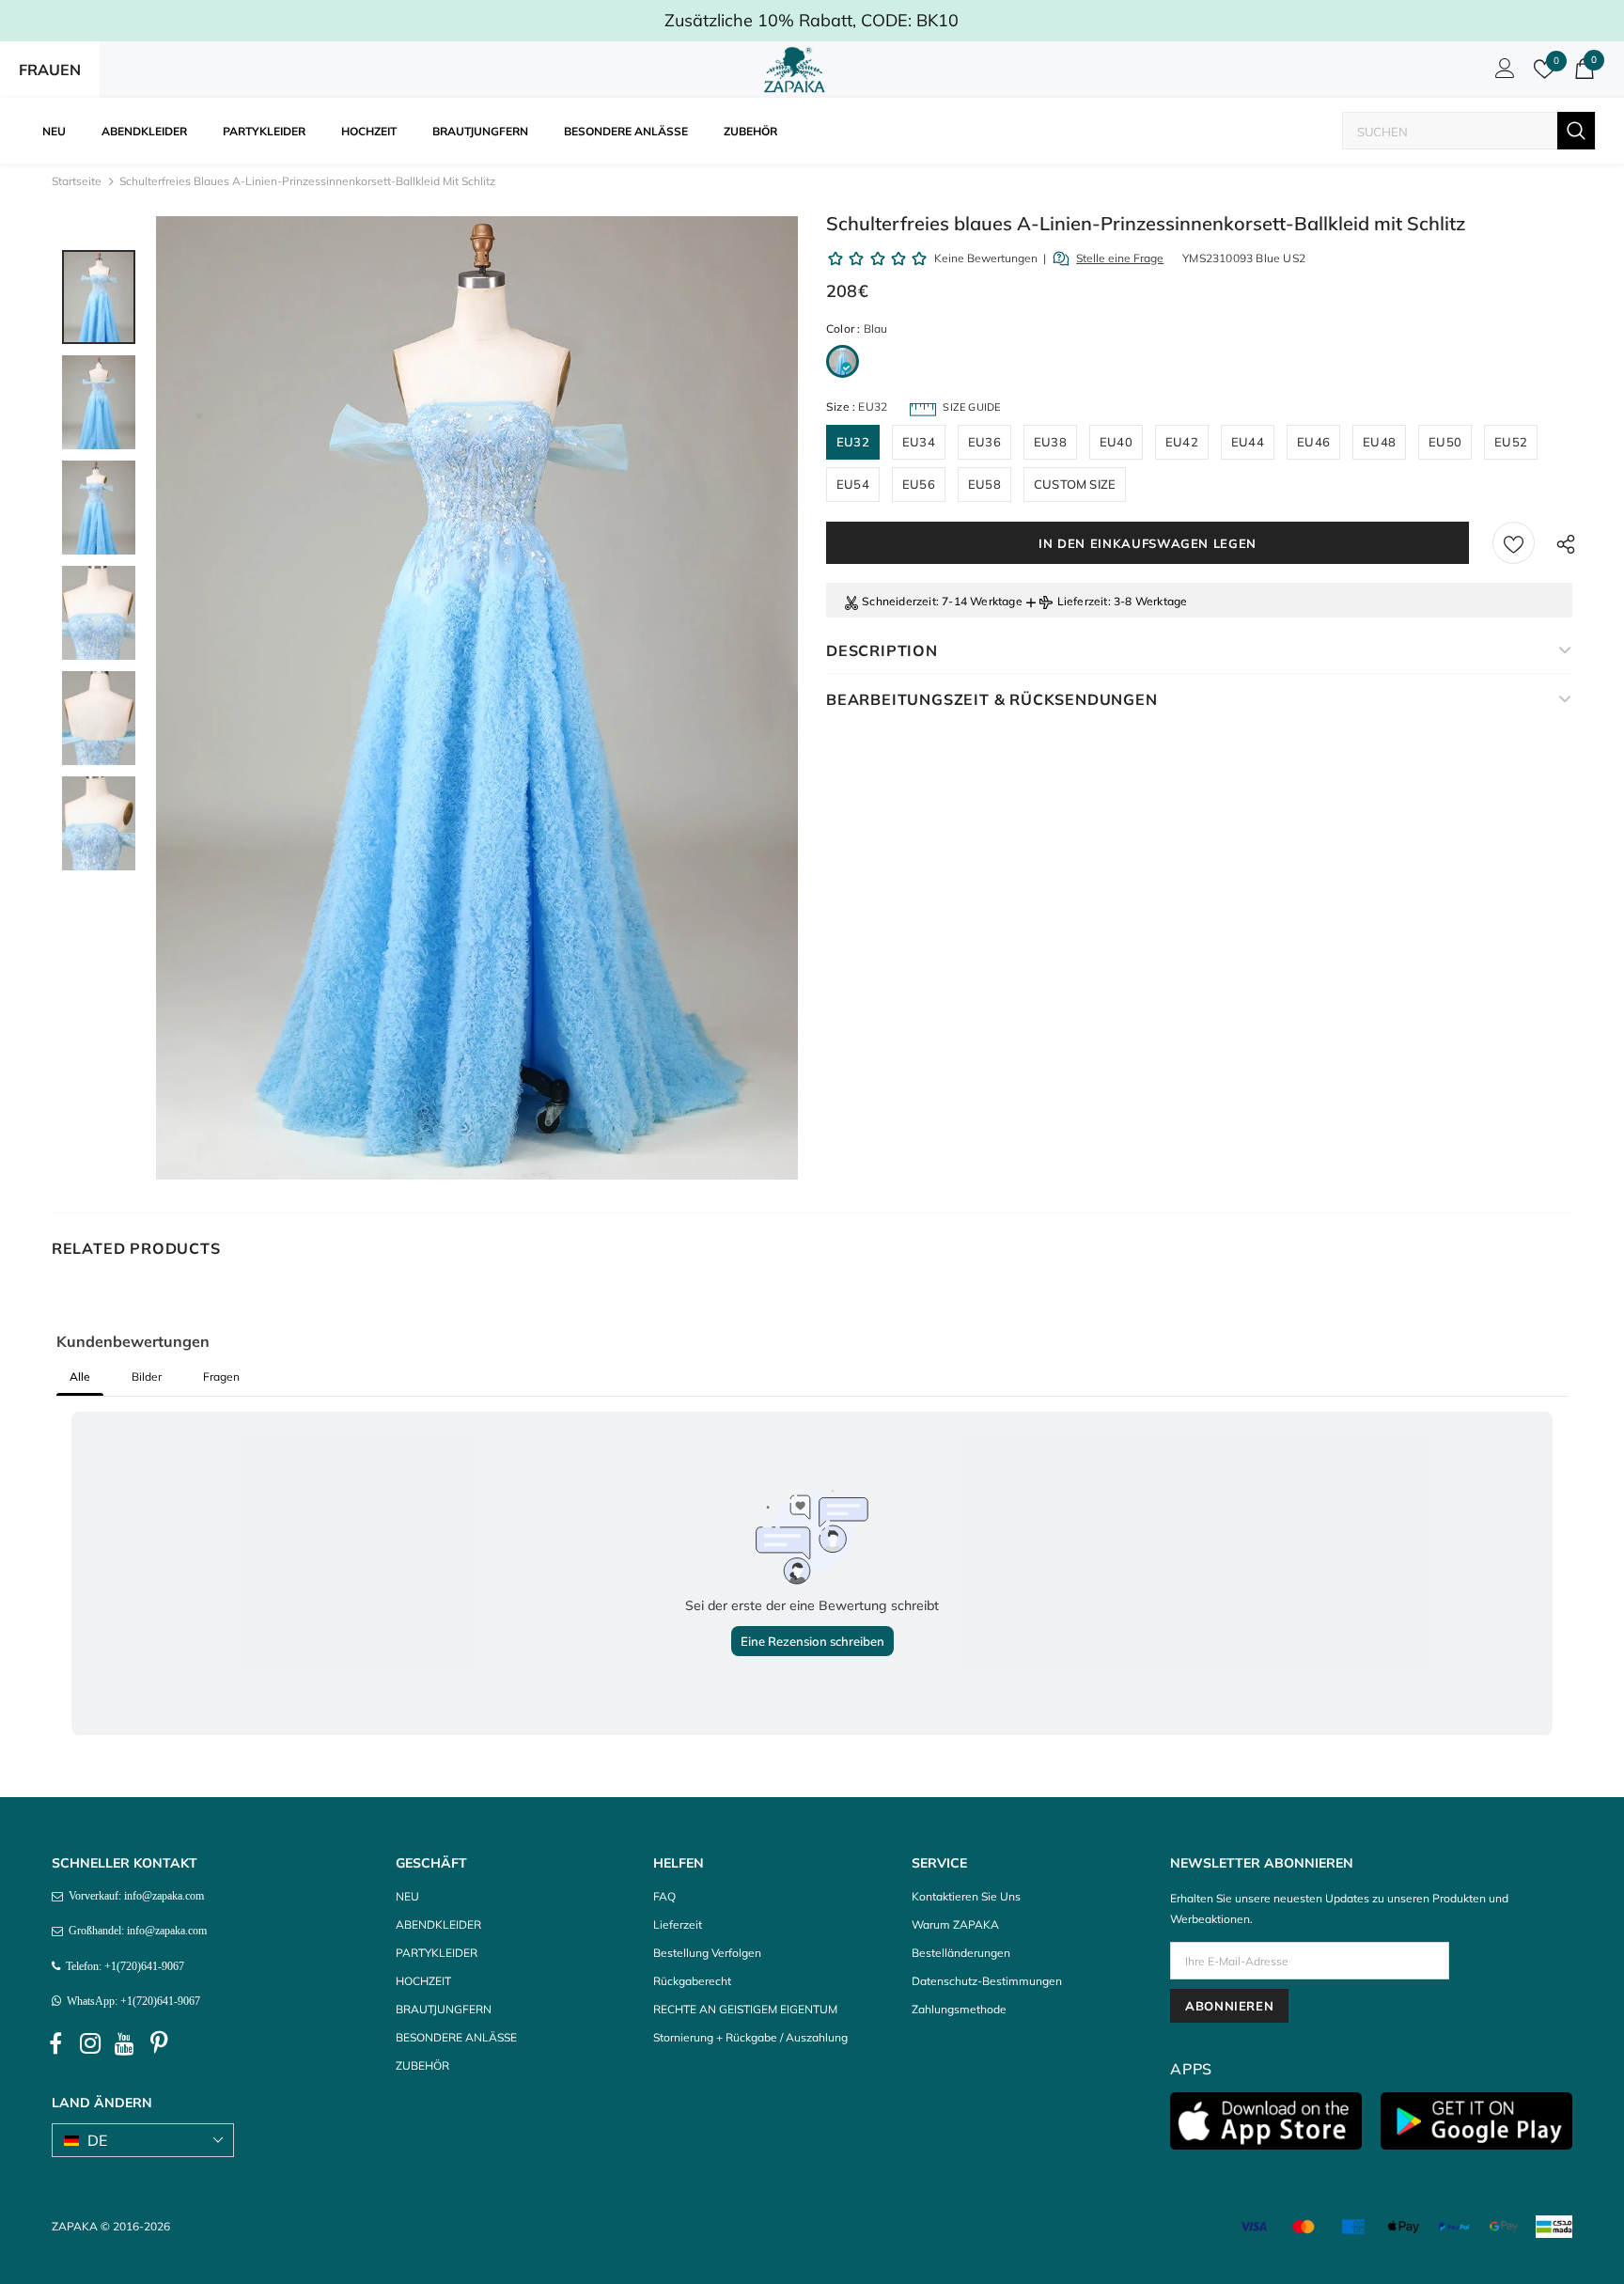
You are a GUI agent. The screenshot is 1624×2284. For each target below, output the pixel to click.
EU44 (1248, 442)
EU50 (1445, 442)
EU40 (1116, 442)
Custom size (1075, 484)
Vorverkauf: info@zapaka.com (133, 1896)
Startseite (77, 181)
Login (1502, 73)
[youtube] (125, 2043)
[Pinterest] (160, 2043)
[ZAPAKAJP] (798, 70)
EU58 (984, 484)
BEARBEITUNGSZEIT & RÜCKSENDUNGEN (992, 699)
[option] (477, 698)
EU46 (1313, 442)
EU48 (1379, 442)
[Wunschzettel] (1514, 543)
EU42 (1182, 442)
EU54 (853, 484)
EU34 (919, 442)
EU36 (984, 442)
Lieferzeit (1083, 601)
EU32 (853, 442)
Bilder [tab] (147, 1377)
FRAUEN (50, 70)
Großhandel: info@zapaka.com (135, 1931)
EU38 (1050, 442)
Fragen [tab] (221, 1377)
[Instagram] (90, 2043)
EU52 (1511, 442)
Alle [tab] (80, 1377)
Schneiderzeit (899, 601)
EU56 (919, 484)
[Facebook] (55, 2043)
